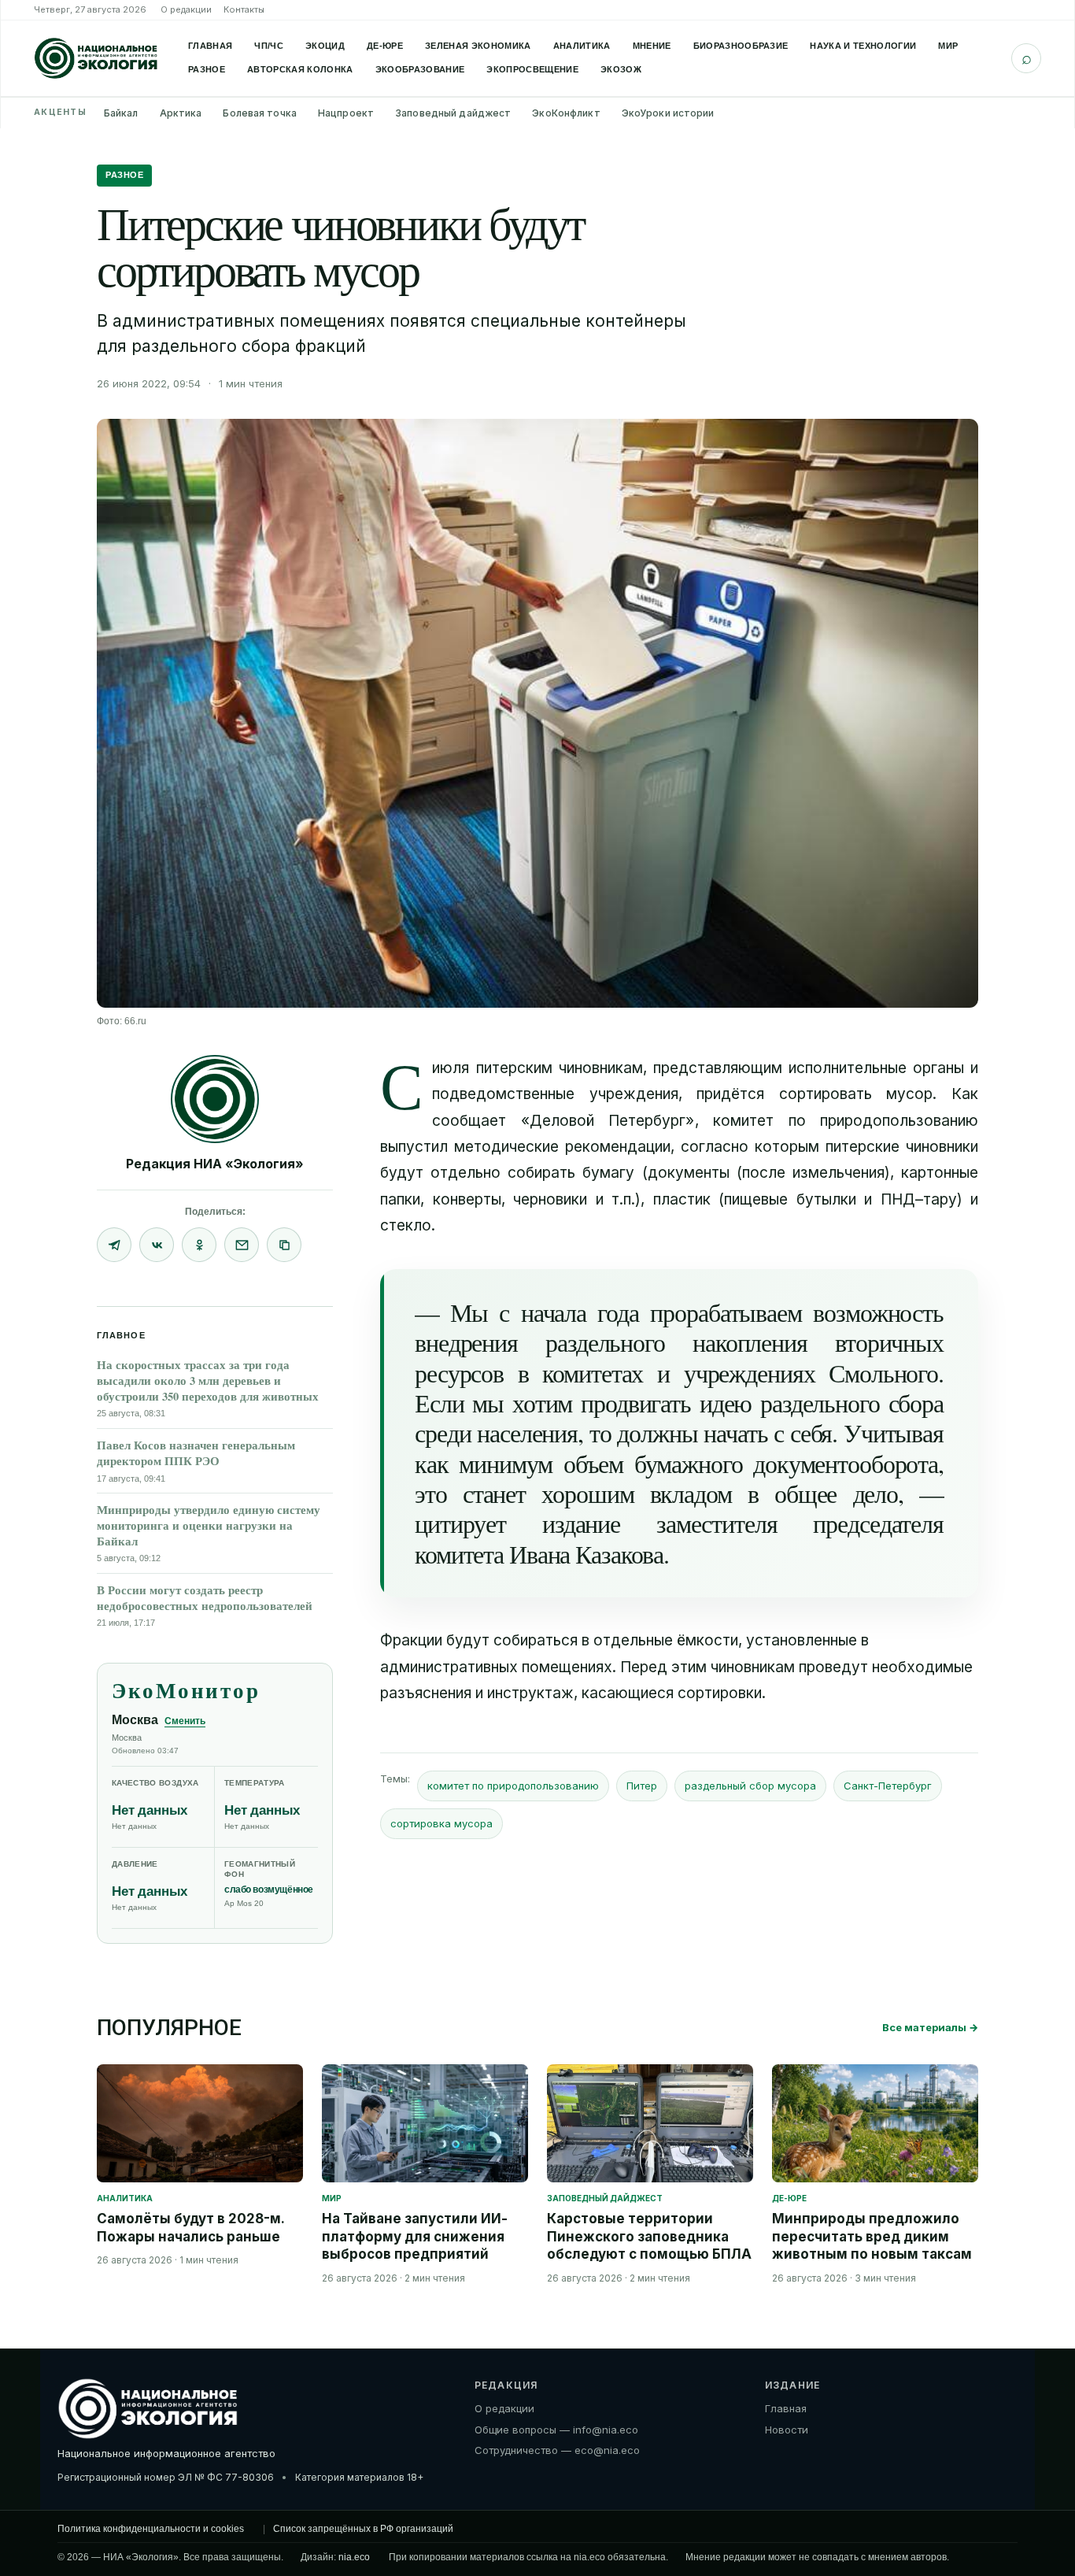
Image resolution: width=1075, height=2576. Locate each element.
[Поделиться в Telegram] (114, 1245)
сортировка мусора (441, 1823)
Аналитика (582, 46)
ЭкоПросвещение (532, 69)
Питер (642, 1786)
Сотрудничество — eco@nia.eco (557, 2450)
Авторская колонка (300, 69)
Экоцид (325, 46)
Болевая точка (260, 113)
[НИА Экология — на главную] (96, 58)
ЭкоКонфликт (566, 113)
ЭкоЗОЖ (621, 69)
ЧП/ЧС (269, 46)
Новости (787, 2430)
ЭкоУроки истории (668, 113)
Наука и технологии (863, 46)
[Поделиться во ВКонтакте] (157, 1245)
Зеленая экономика (478, 46)
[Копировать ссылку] (284, 1245)
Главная (210, 46)
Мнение (652, 46)
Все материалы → (930, 2027)
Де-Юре (385, 46)
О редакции (186, 9)
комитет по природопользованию (513, 1786)
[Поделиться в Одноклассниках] (199, 1245)
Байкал (121, 113)
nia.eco (354, 2557)
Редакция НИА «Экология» (215, 1164)
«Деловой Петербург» (608, 1121)
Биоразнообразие (741, 46)
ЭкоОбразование (420, 69)
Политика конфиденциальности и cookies (151, 2529)
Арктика (181, 113)
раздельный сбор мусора (750, 1786)
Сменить (185, 1721)
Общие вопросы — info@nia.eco (556, 2430)
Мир (948, 46)
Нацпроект (346, 113)
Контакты (244, 9)
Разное (207, 69)
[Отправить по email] (242, 1245)
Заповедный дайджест (453, 113)
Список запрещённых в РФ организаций (363, 2529)
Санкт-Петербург (888, 1786)
